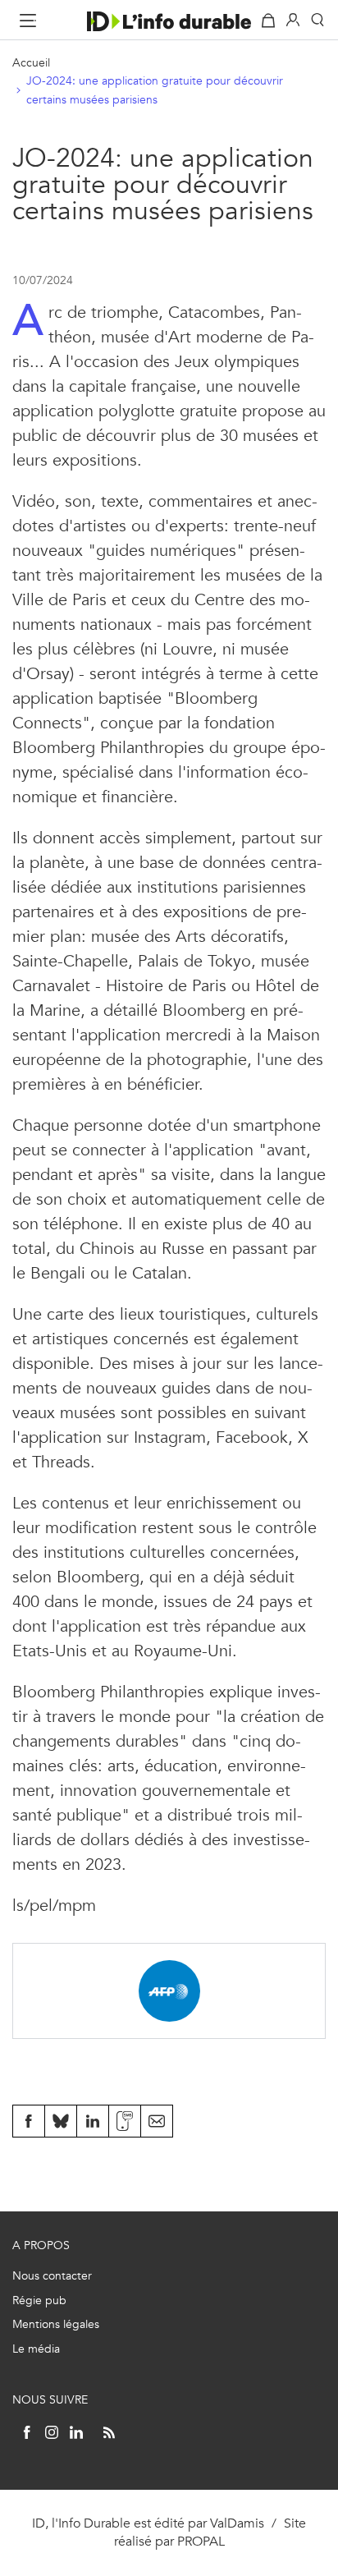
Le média (36, 2349)
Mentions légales (56, 2324)
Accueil (31, 63)
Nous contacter (52, 2276)
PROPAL (201, 2541)
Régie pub (39, 2300)
